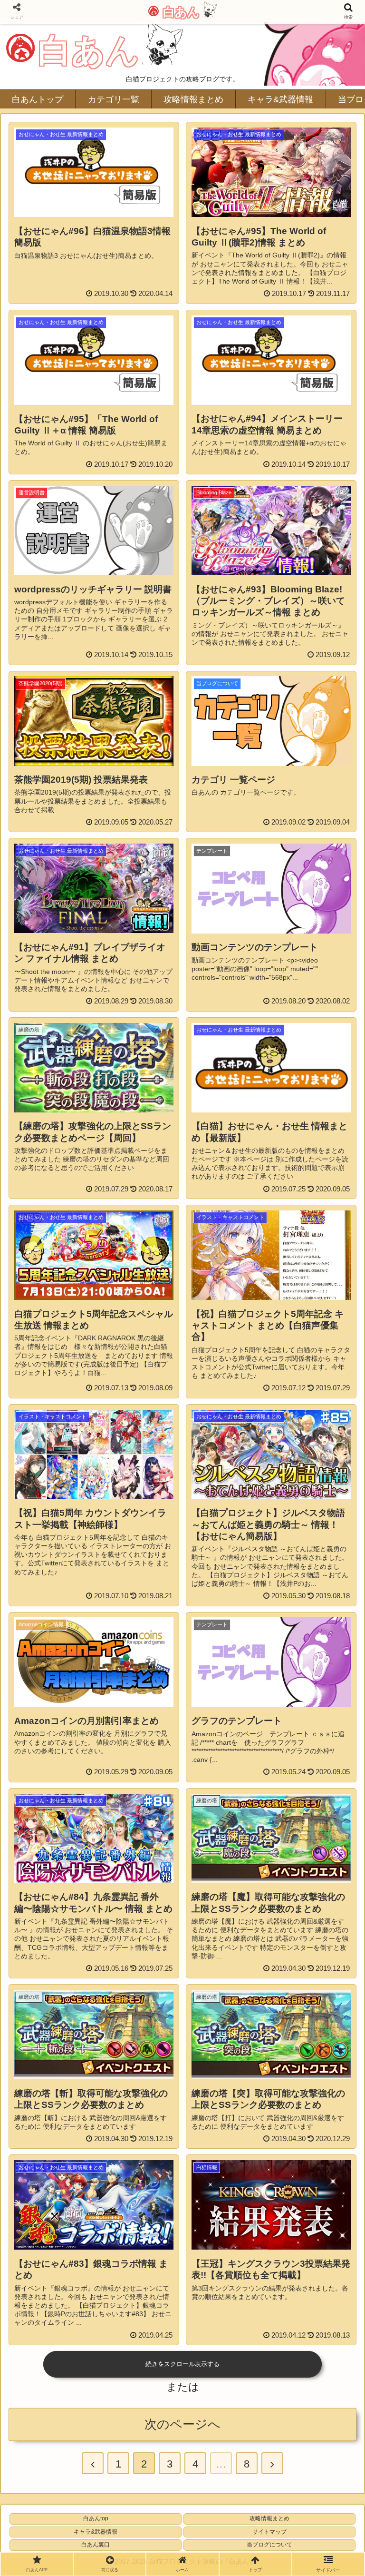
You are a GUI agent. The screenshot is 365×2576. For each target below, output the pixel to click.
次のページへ (182, 2424)
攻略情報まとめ (269, 2518)
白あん (180, 12)
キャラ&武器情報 (96, 2532)
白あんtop (96, 2518)
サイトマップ (269, 2532)
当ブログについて (269, 2545)
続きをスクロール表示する (182, 2364)
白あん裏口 (96, 2545)
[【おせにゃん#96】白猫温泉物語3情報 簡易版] (223, 1939)
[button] (337, 1473)
